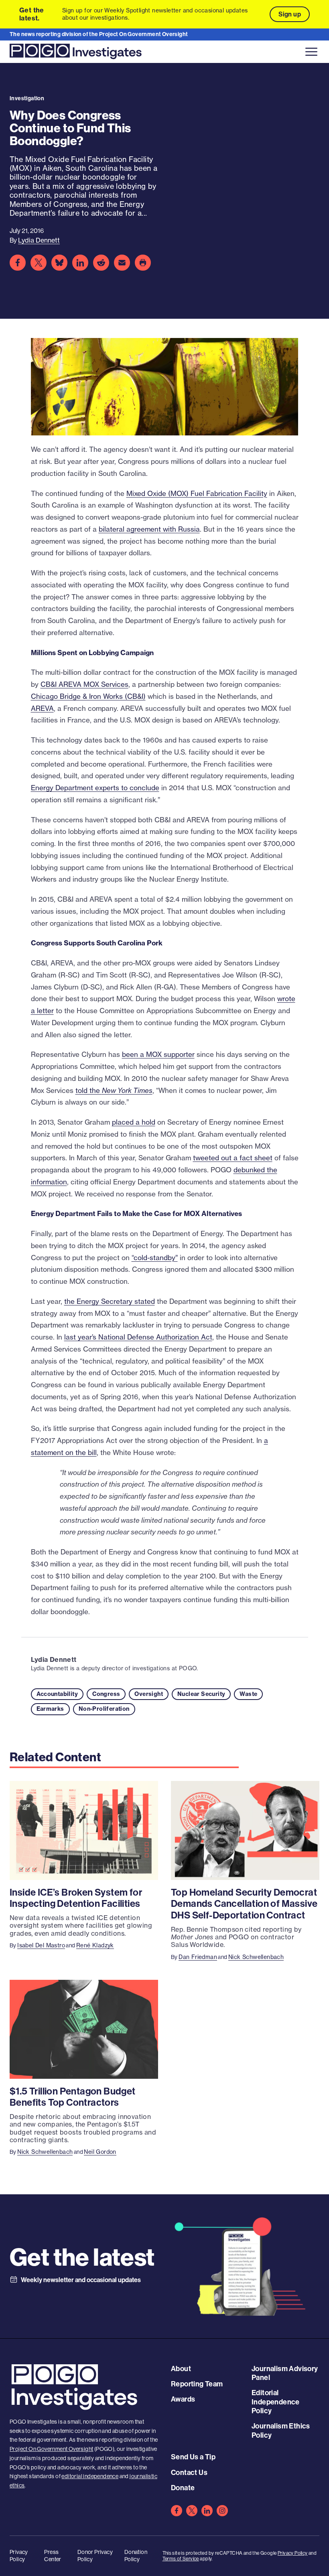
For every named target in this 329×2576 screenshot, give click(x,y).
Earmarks (50, 1709)
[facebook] (177, 2511)
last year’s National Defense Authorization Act (138, 1337)
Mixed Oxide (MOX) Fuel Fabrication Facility (197, 493)
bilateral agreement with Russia (149, 529)
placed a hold (134, 1122)
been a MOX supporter (158, 1054)
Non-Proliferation (104, 1709)
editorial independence (90, 2476)
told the (114, 1090)
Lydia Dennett (54, 1659)
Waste (248, 1694)
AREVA (42, 708)
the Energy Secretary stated (110, 1301)
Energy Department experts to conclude (95, 788)
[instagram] (222, 2511)
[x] (192, 2511)
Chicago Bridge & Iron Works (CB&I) (88, 696)
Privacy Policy (293, 2553)
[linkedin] (207, 2511)
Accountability (57, 1694)
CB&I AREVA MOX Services (84, 684)
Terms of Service (181, 2559)
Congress (106, 1694)
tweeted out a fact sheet (233, 1158)
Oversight (149, 1694)
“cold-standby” (155, 1258)
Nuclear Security (201, 1694)
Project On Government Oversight (51, 2449)
